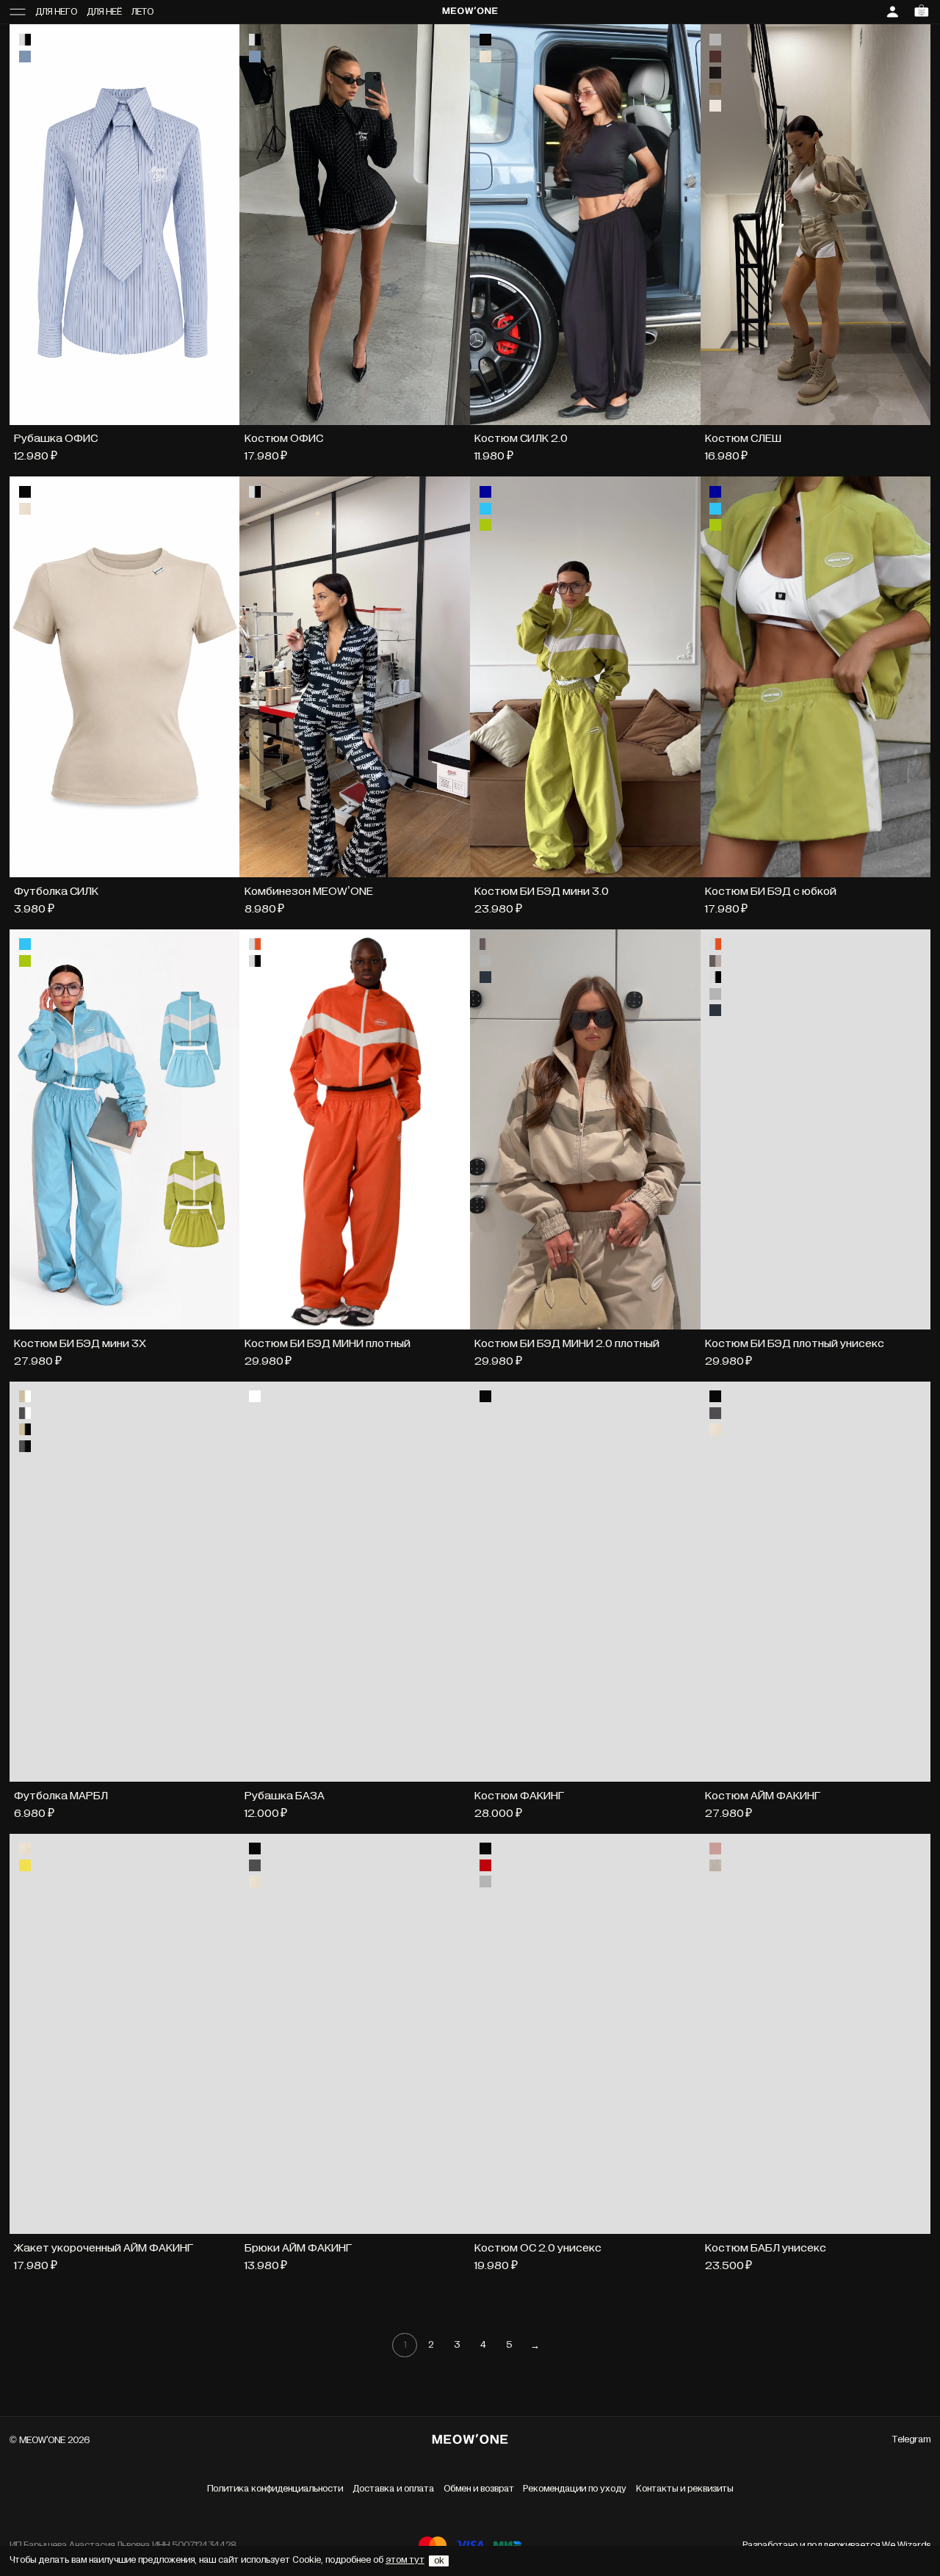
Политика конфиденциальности (275, 2489)
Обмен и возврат (479, 2489)
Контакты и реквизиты (684, 2489)
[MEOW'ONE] (470, 12)
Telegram (911, 2440)
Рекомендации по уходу (575, 2489)
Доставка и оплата (393, 2489)
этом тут (405, 2560)
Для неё (104, 12)
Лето (142, 12)
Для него (56, 12)
